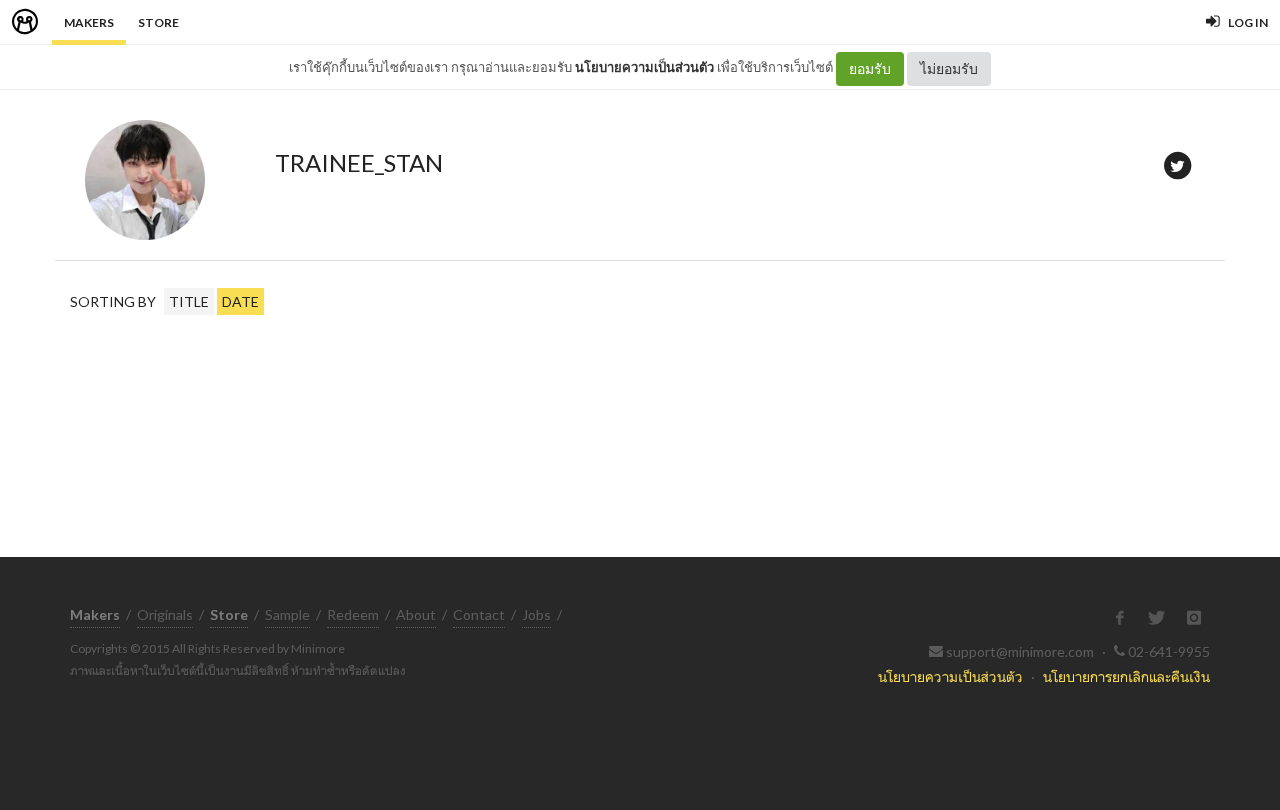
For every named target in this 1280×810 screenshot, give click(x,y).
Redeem (353, 614)
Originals (165, 614)
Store (158, 22)
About (416, 614)
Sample (287, 614)
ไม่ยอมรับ (949, 68)
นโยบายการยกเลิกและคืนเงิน (1126, 676)
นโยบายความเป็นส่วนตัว (644, 67)
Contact (479, 614)
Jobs (536, 614)
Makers (89, 22)
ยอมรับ (870, 68)
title (189, 301)
